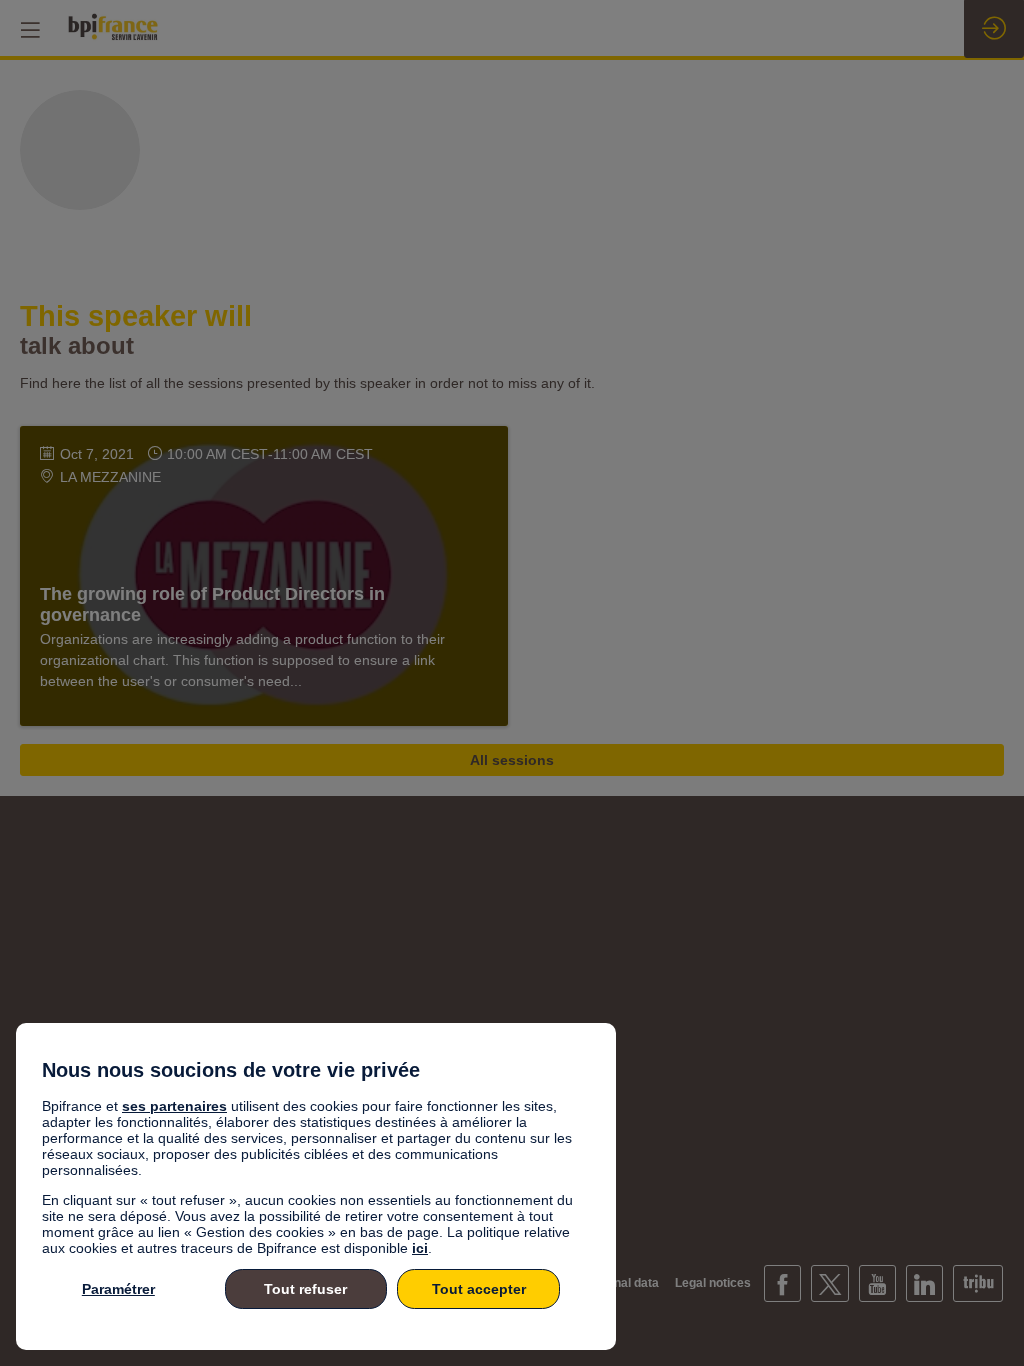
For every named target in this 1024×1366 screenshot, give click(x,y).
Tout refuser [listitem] (305, 1289)
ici (420, 1248)
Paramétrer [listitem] (118, 1289)
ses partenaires (174, 1106)
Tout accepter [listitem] (479, 1289)
